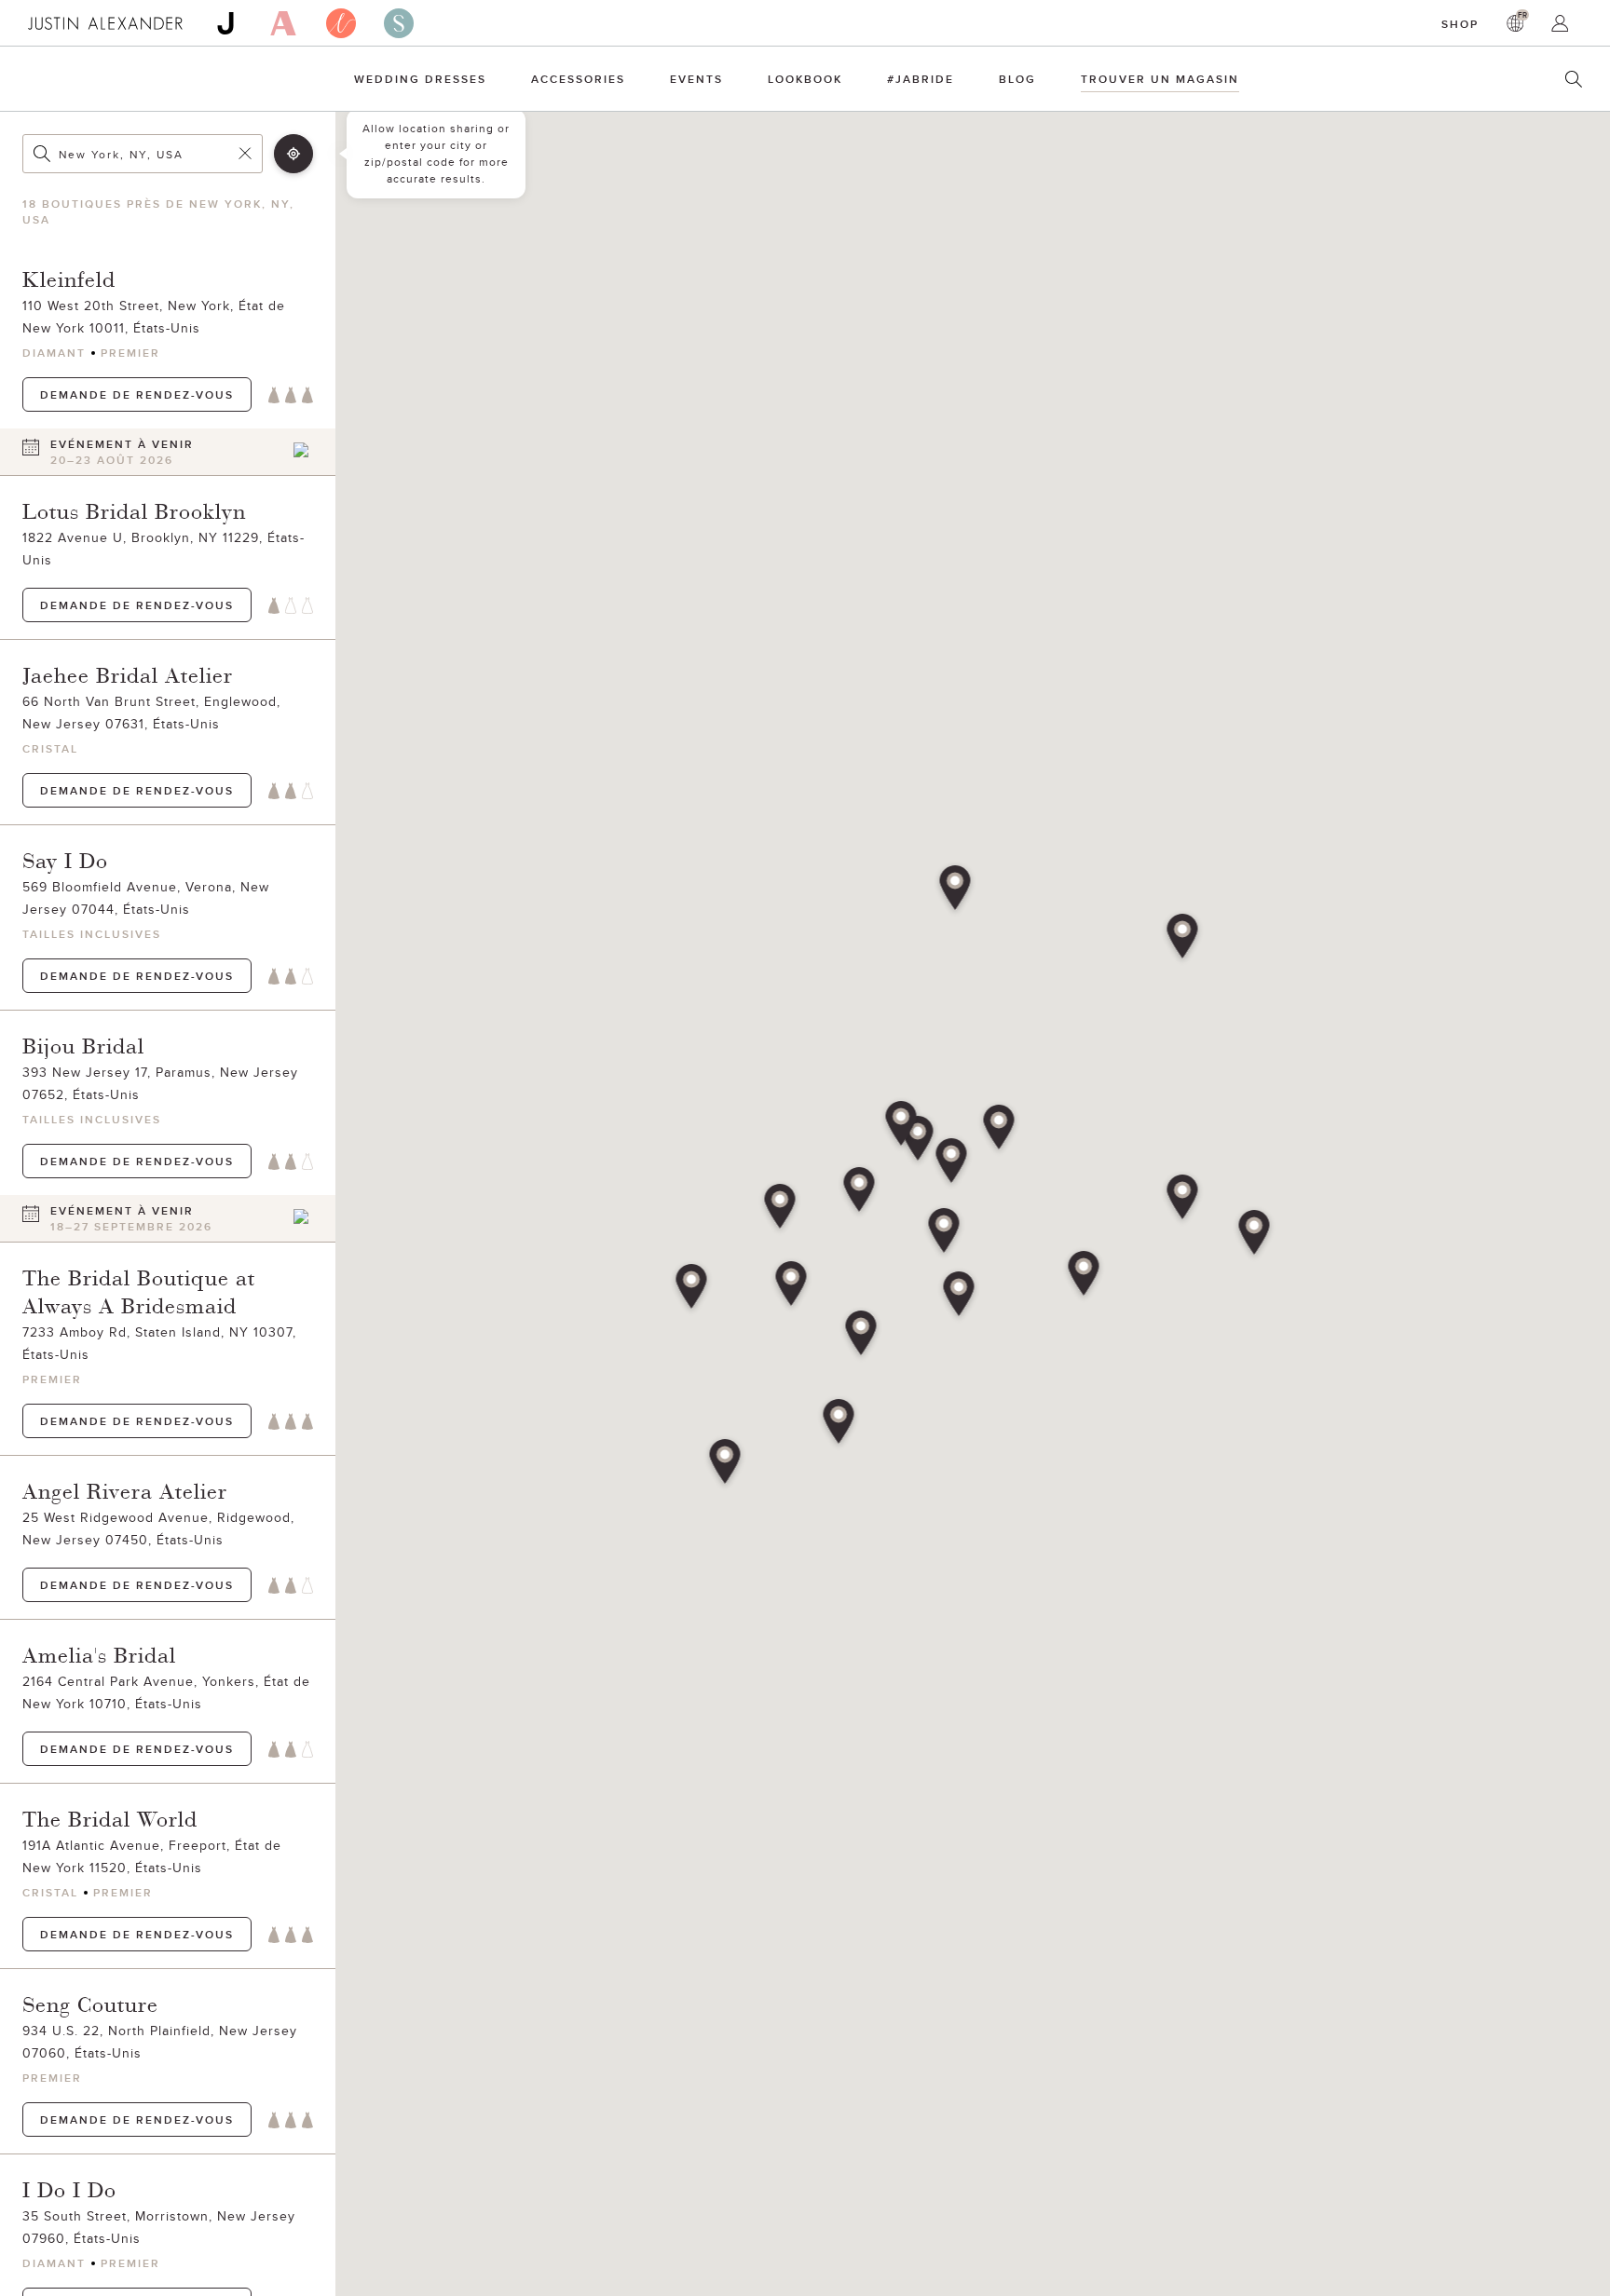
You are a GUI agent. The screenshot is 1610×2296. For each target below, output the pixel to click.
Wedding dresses (420, 79)
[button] (944, 1232)
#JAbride (921, 79)
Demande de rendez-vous (137, 394)
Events (696, 79)
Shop (1460, 24)
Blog (1017, 79)
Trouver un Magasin (1160, 79)
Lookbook (805, 79)
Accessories (578, 79)
